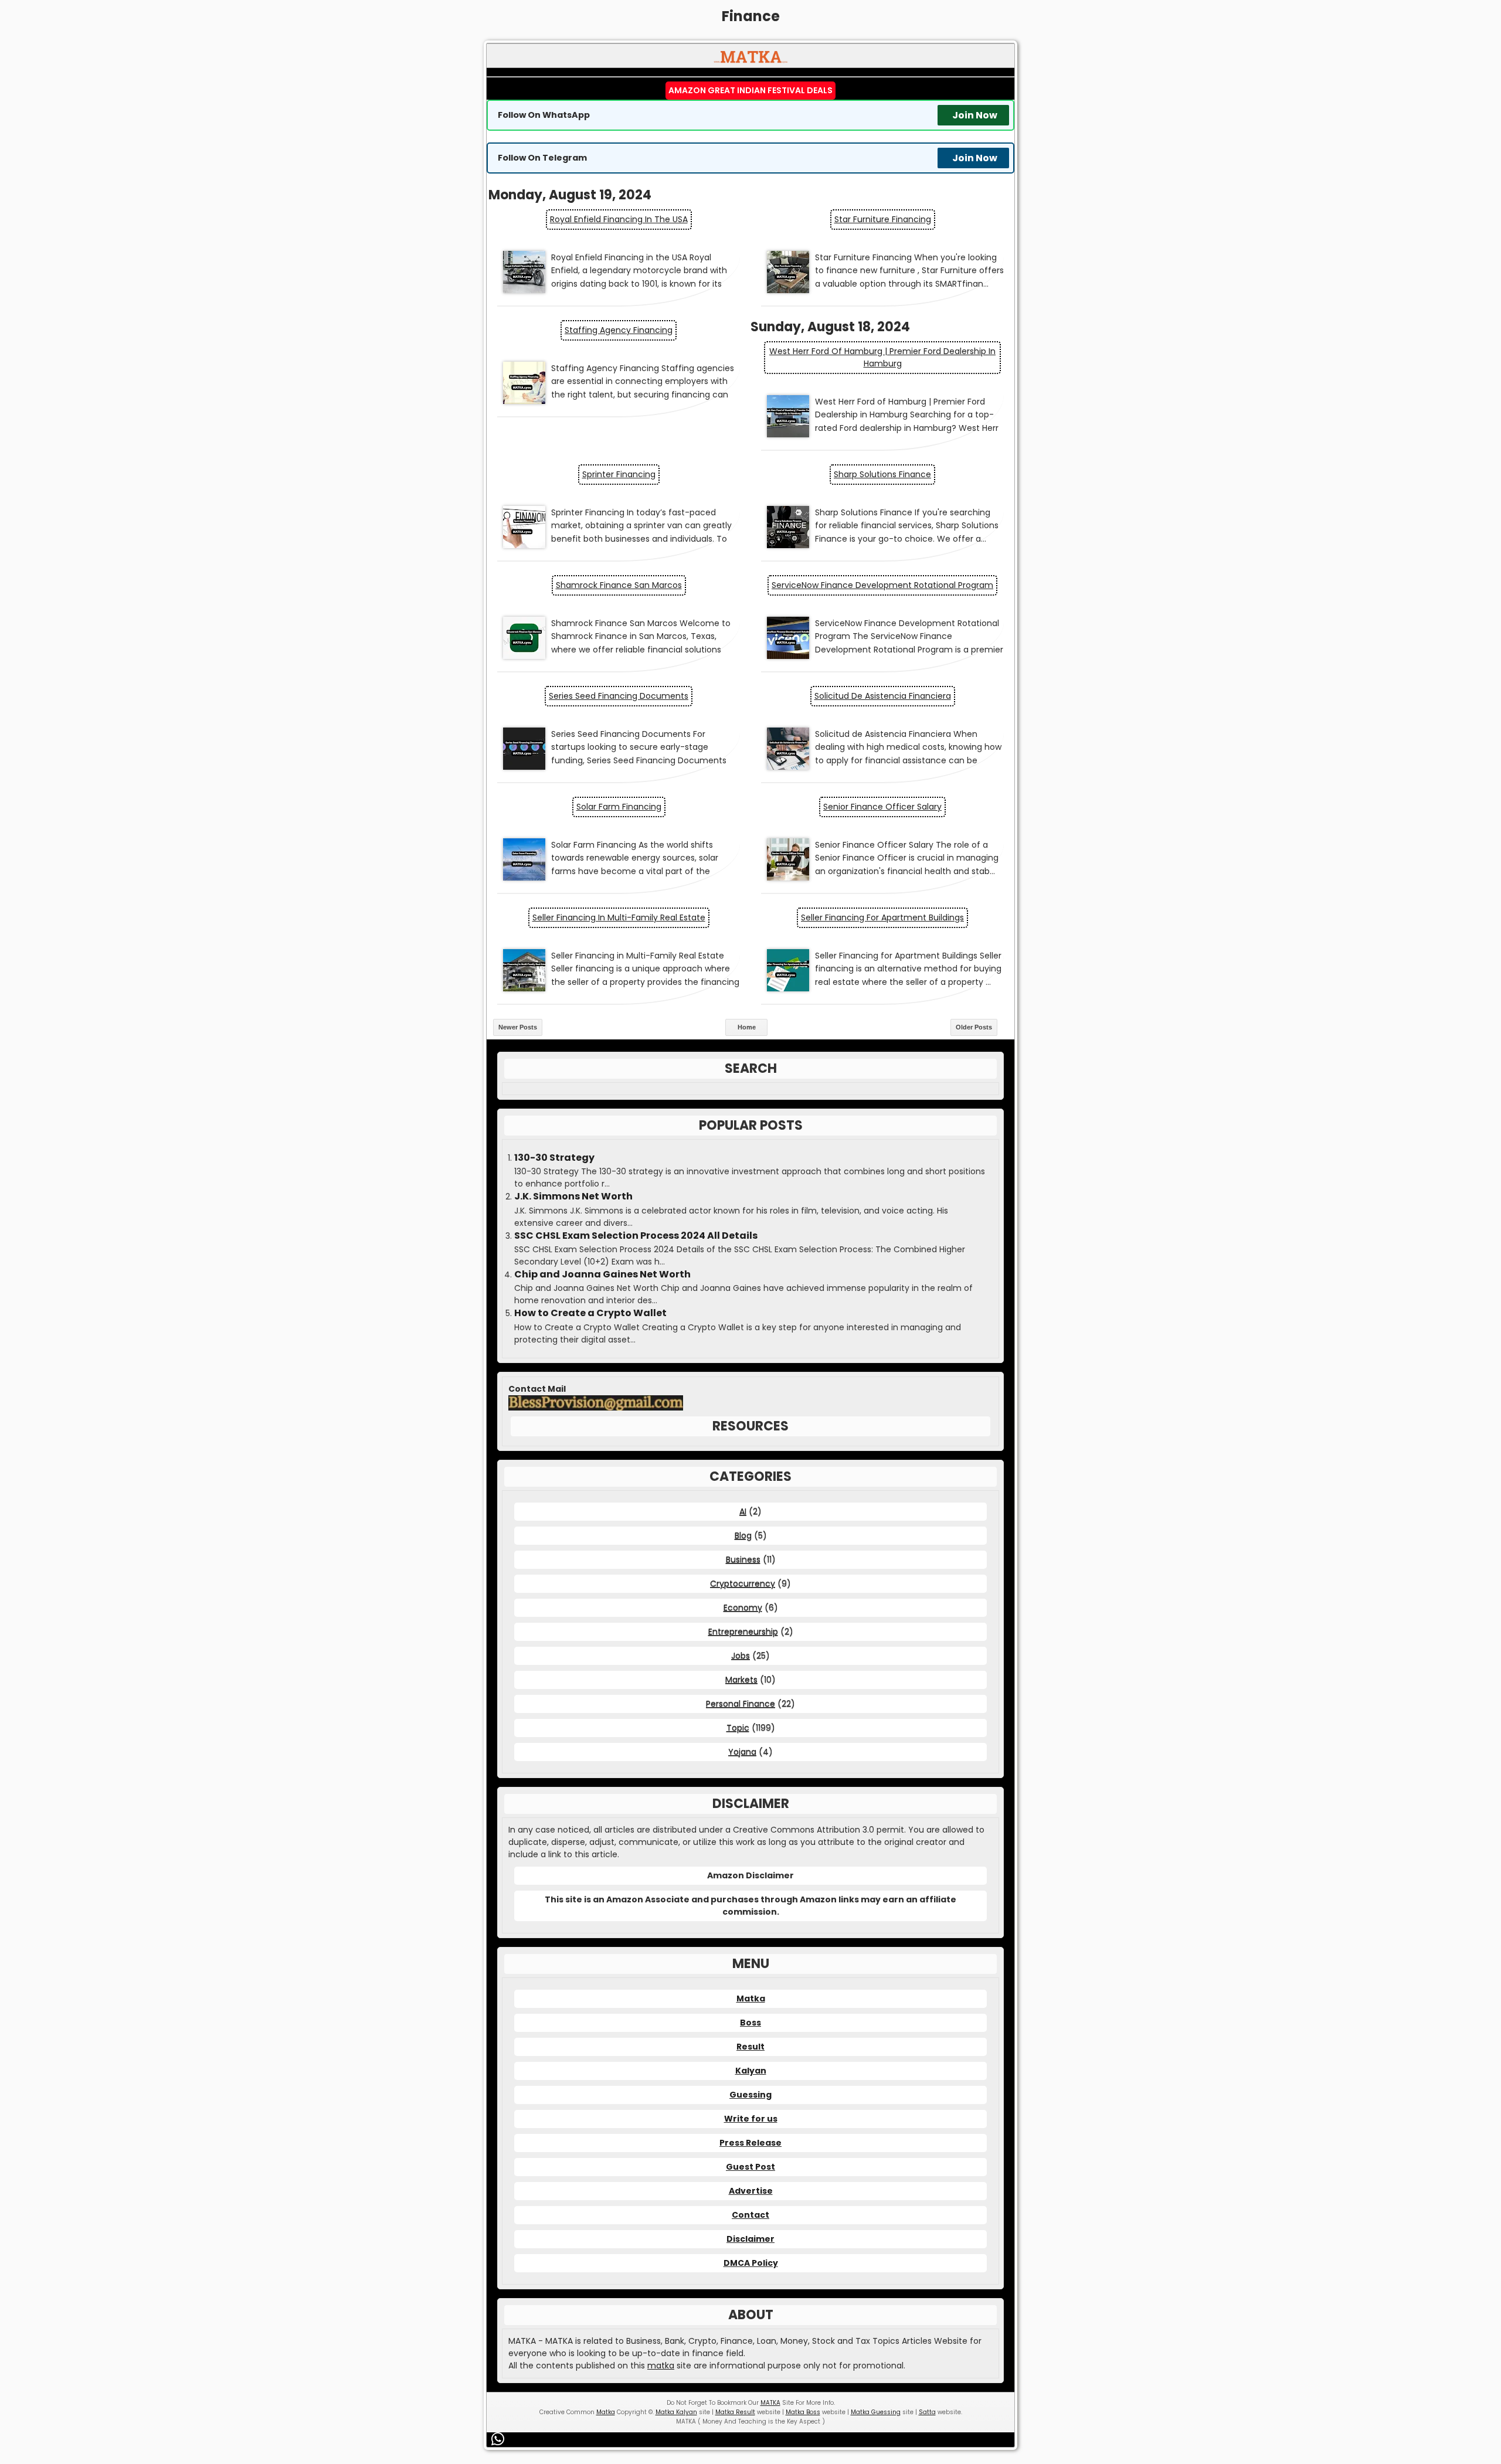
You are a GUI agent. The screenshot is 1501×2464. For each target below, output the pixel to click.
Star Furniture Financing (883, 219)
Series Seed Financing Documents (619, 696)
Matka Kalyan (676, 2412)
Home (747, 1027)
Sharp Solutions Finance (882, 474)
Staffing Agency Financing (619, 330)
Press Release (750, 2143)
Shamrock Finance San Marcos (619, 585)
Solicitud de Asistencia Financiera (883, 696)
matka (661, 2366)
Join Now (975, 115)
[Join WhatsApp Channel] (500, 2439)
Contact (750, 2215)
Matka (751, 1999)
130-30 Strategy (554, 1158)
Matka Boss (803, 2412)
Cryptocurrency (743, 1583)
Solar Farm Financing (619, 807)
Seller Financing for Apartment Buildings (882, 917)
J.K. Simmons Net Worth (573, 1197)
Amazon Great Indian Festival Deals (750, 90)
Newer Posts (518, 1027)
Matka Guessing (876, 2412)
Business (743, 1559)
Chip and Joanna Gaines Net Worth (602, 1275)
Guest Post (750, 2167)
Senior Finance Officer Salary (882, 807)
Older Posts (974, 1027)
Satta (927, 2412)
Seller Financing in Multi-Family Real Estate (619, 917)
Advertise (751, 2191)
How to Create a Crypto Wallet (590, 1313)
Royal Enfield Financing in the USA (619, 219)
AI (743, 1511)
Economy (743, 1607)
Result (750, 2047)
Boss (750, 2023)
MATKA (770, 2403)
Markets (741, 1680)
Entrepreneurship (743, 1632)
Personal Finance (741, 1704)
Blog (743, 1535)
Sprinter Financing (619, 474)
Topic (738, 1728)
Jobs (741, 1656)
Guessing (750, 2095)
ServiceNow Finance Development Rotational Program (882, 585)
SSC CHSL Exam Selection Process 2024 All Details (636, 1236)
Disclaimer (750, 2239)
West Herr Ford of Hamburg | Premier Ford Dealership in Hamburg (882, 357)
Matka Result (735, 2412)
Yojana (742, 1752)
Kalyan (751, 2071)
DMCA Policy (751, 2263)
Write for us (751, 2119)
